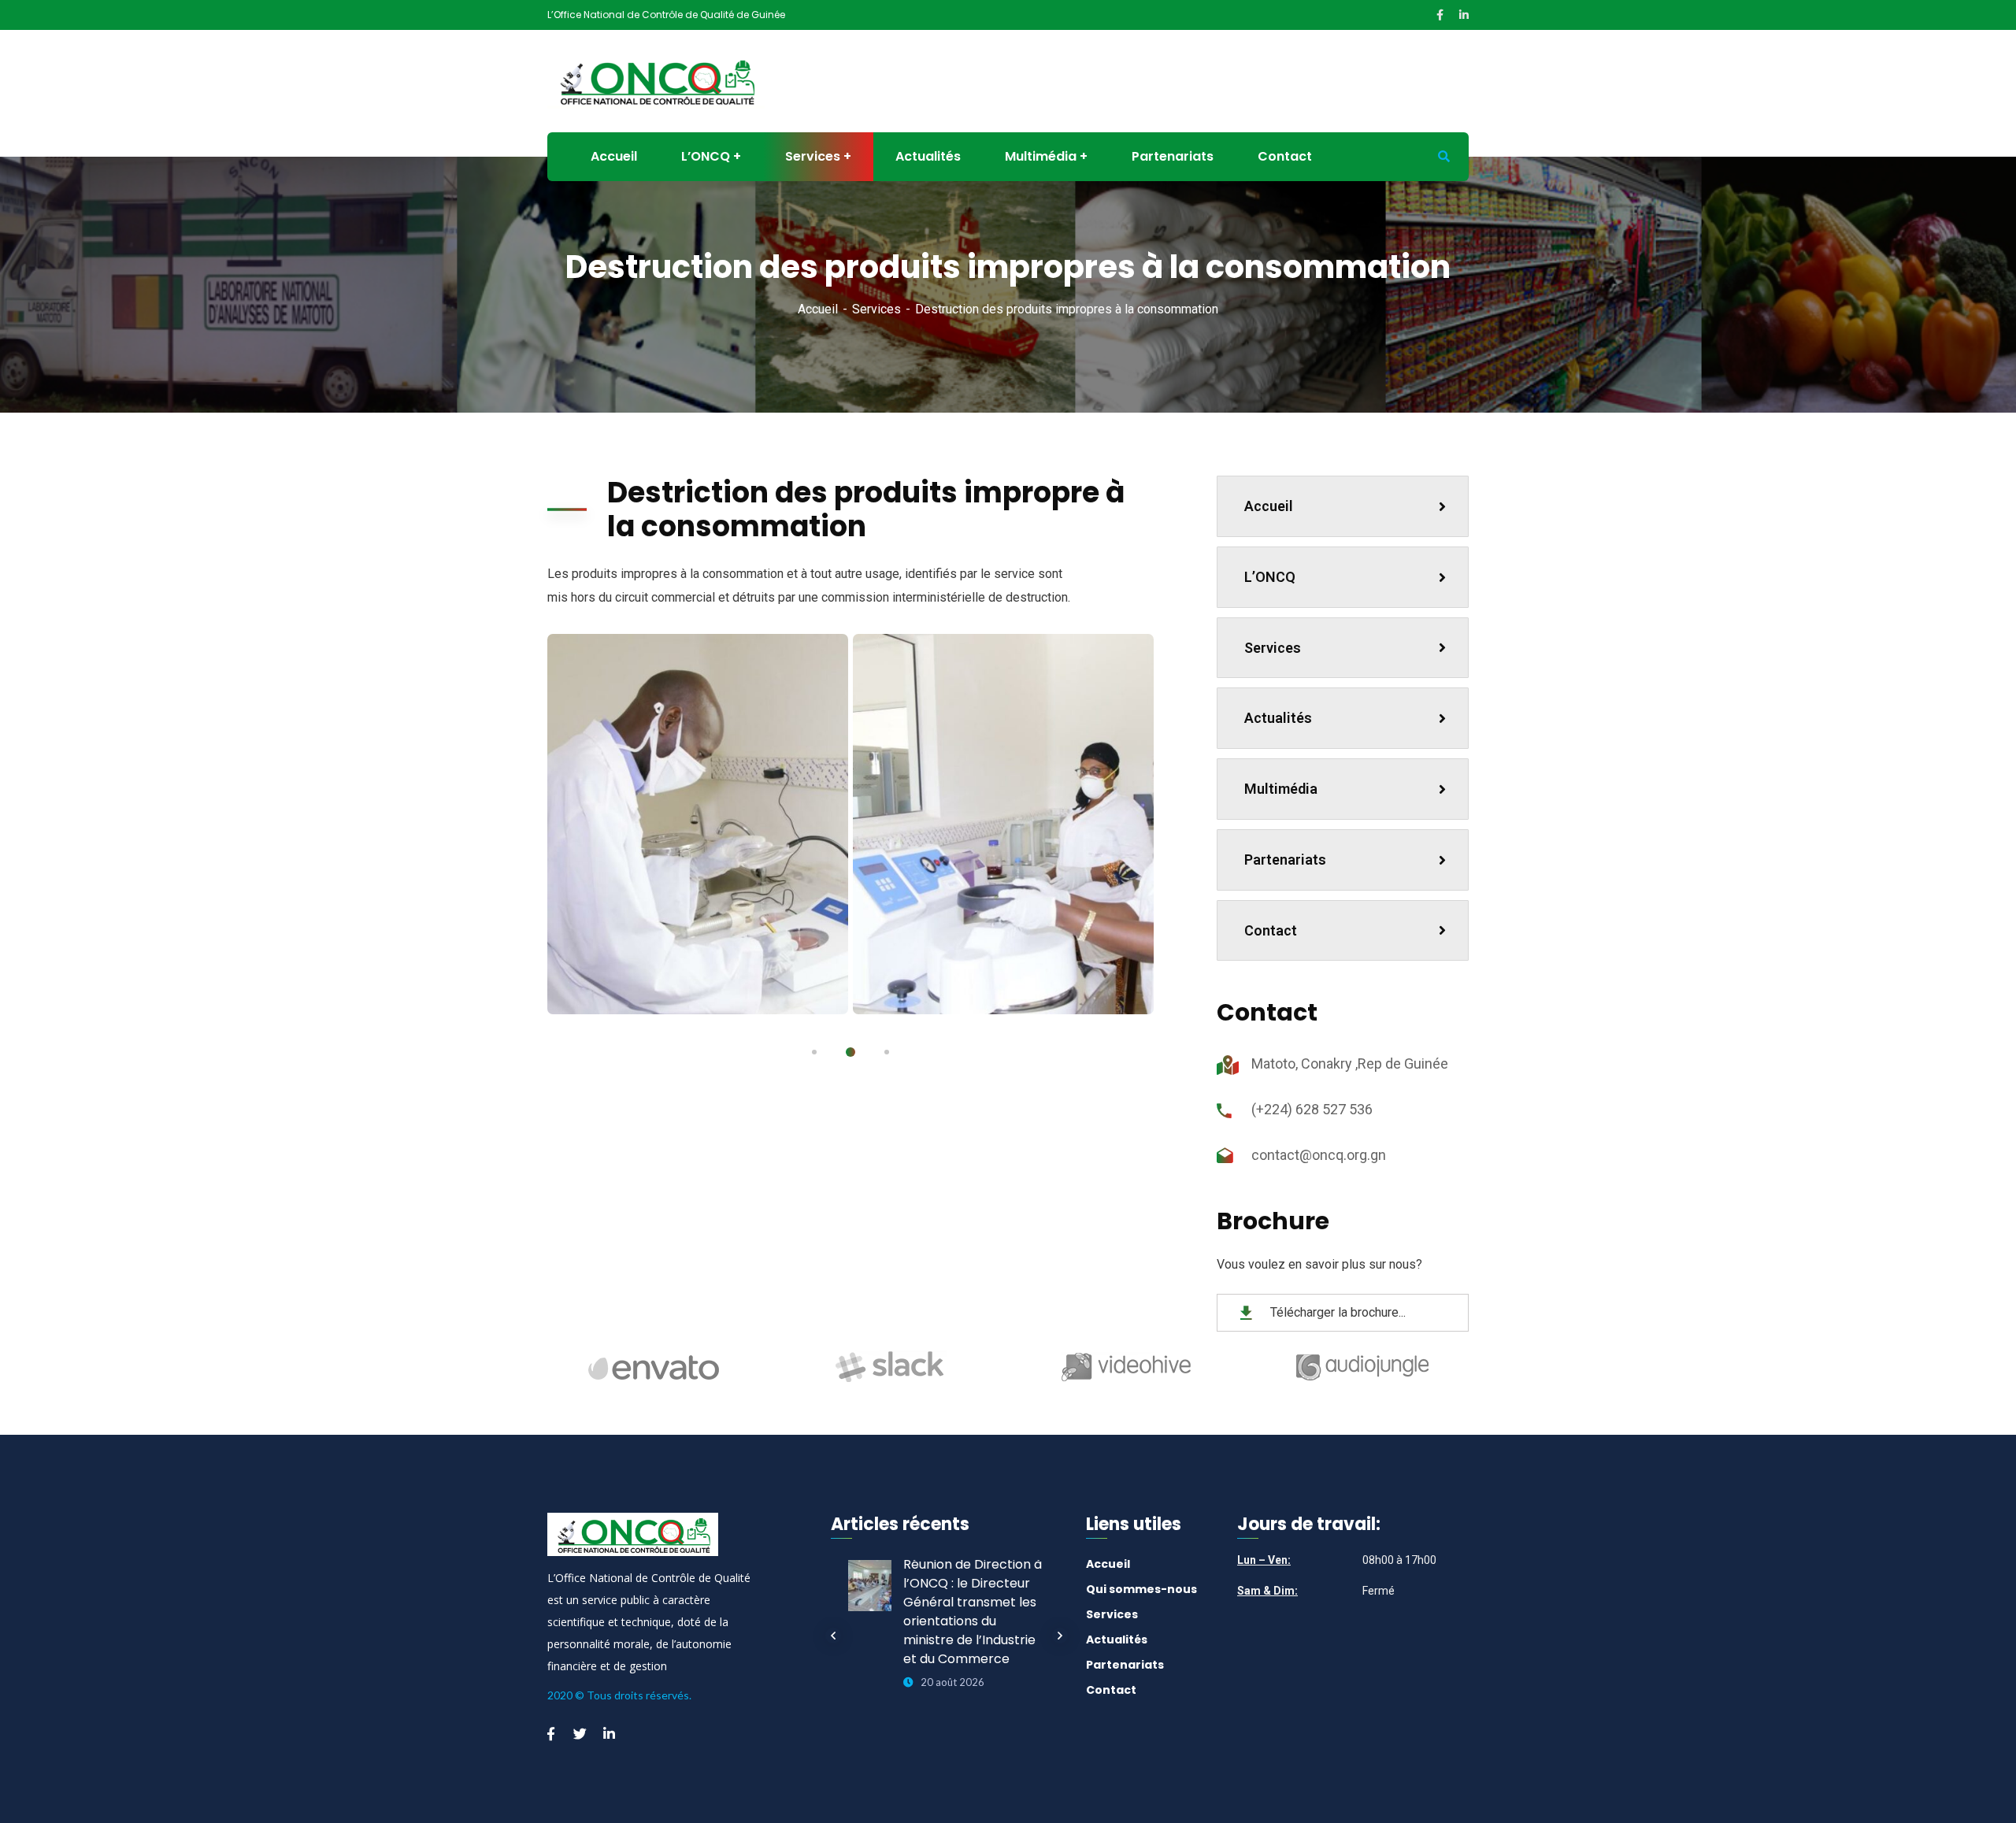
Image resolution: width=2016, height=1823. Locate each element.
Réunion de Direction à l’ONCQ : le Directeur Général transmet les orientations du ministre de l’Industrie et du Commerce (973, 1612)
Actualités (1278, 718)
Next (1060, 1636)
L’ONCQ (1270, 577)
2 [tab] (850, 1052)
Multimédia (1281, 789)
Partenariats (1285, 860)
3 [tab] (887, 1052)
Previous (833, 1636)
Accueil (818, 309)
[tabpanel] (698, 824)
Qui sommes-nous (1141, 1589)
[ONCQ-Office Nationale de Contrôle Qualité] (656, 80)
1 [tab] (814, 1052)
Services (876, 309)
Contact (1271, 930)
